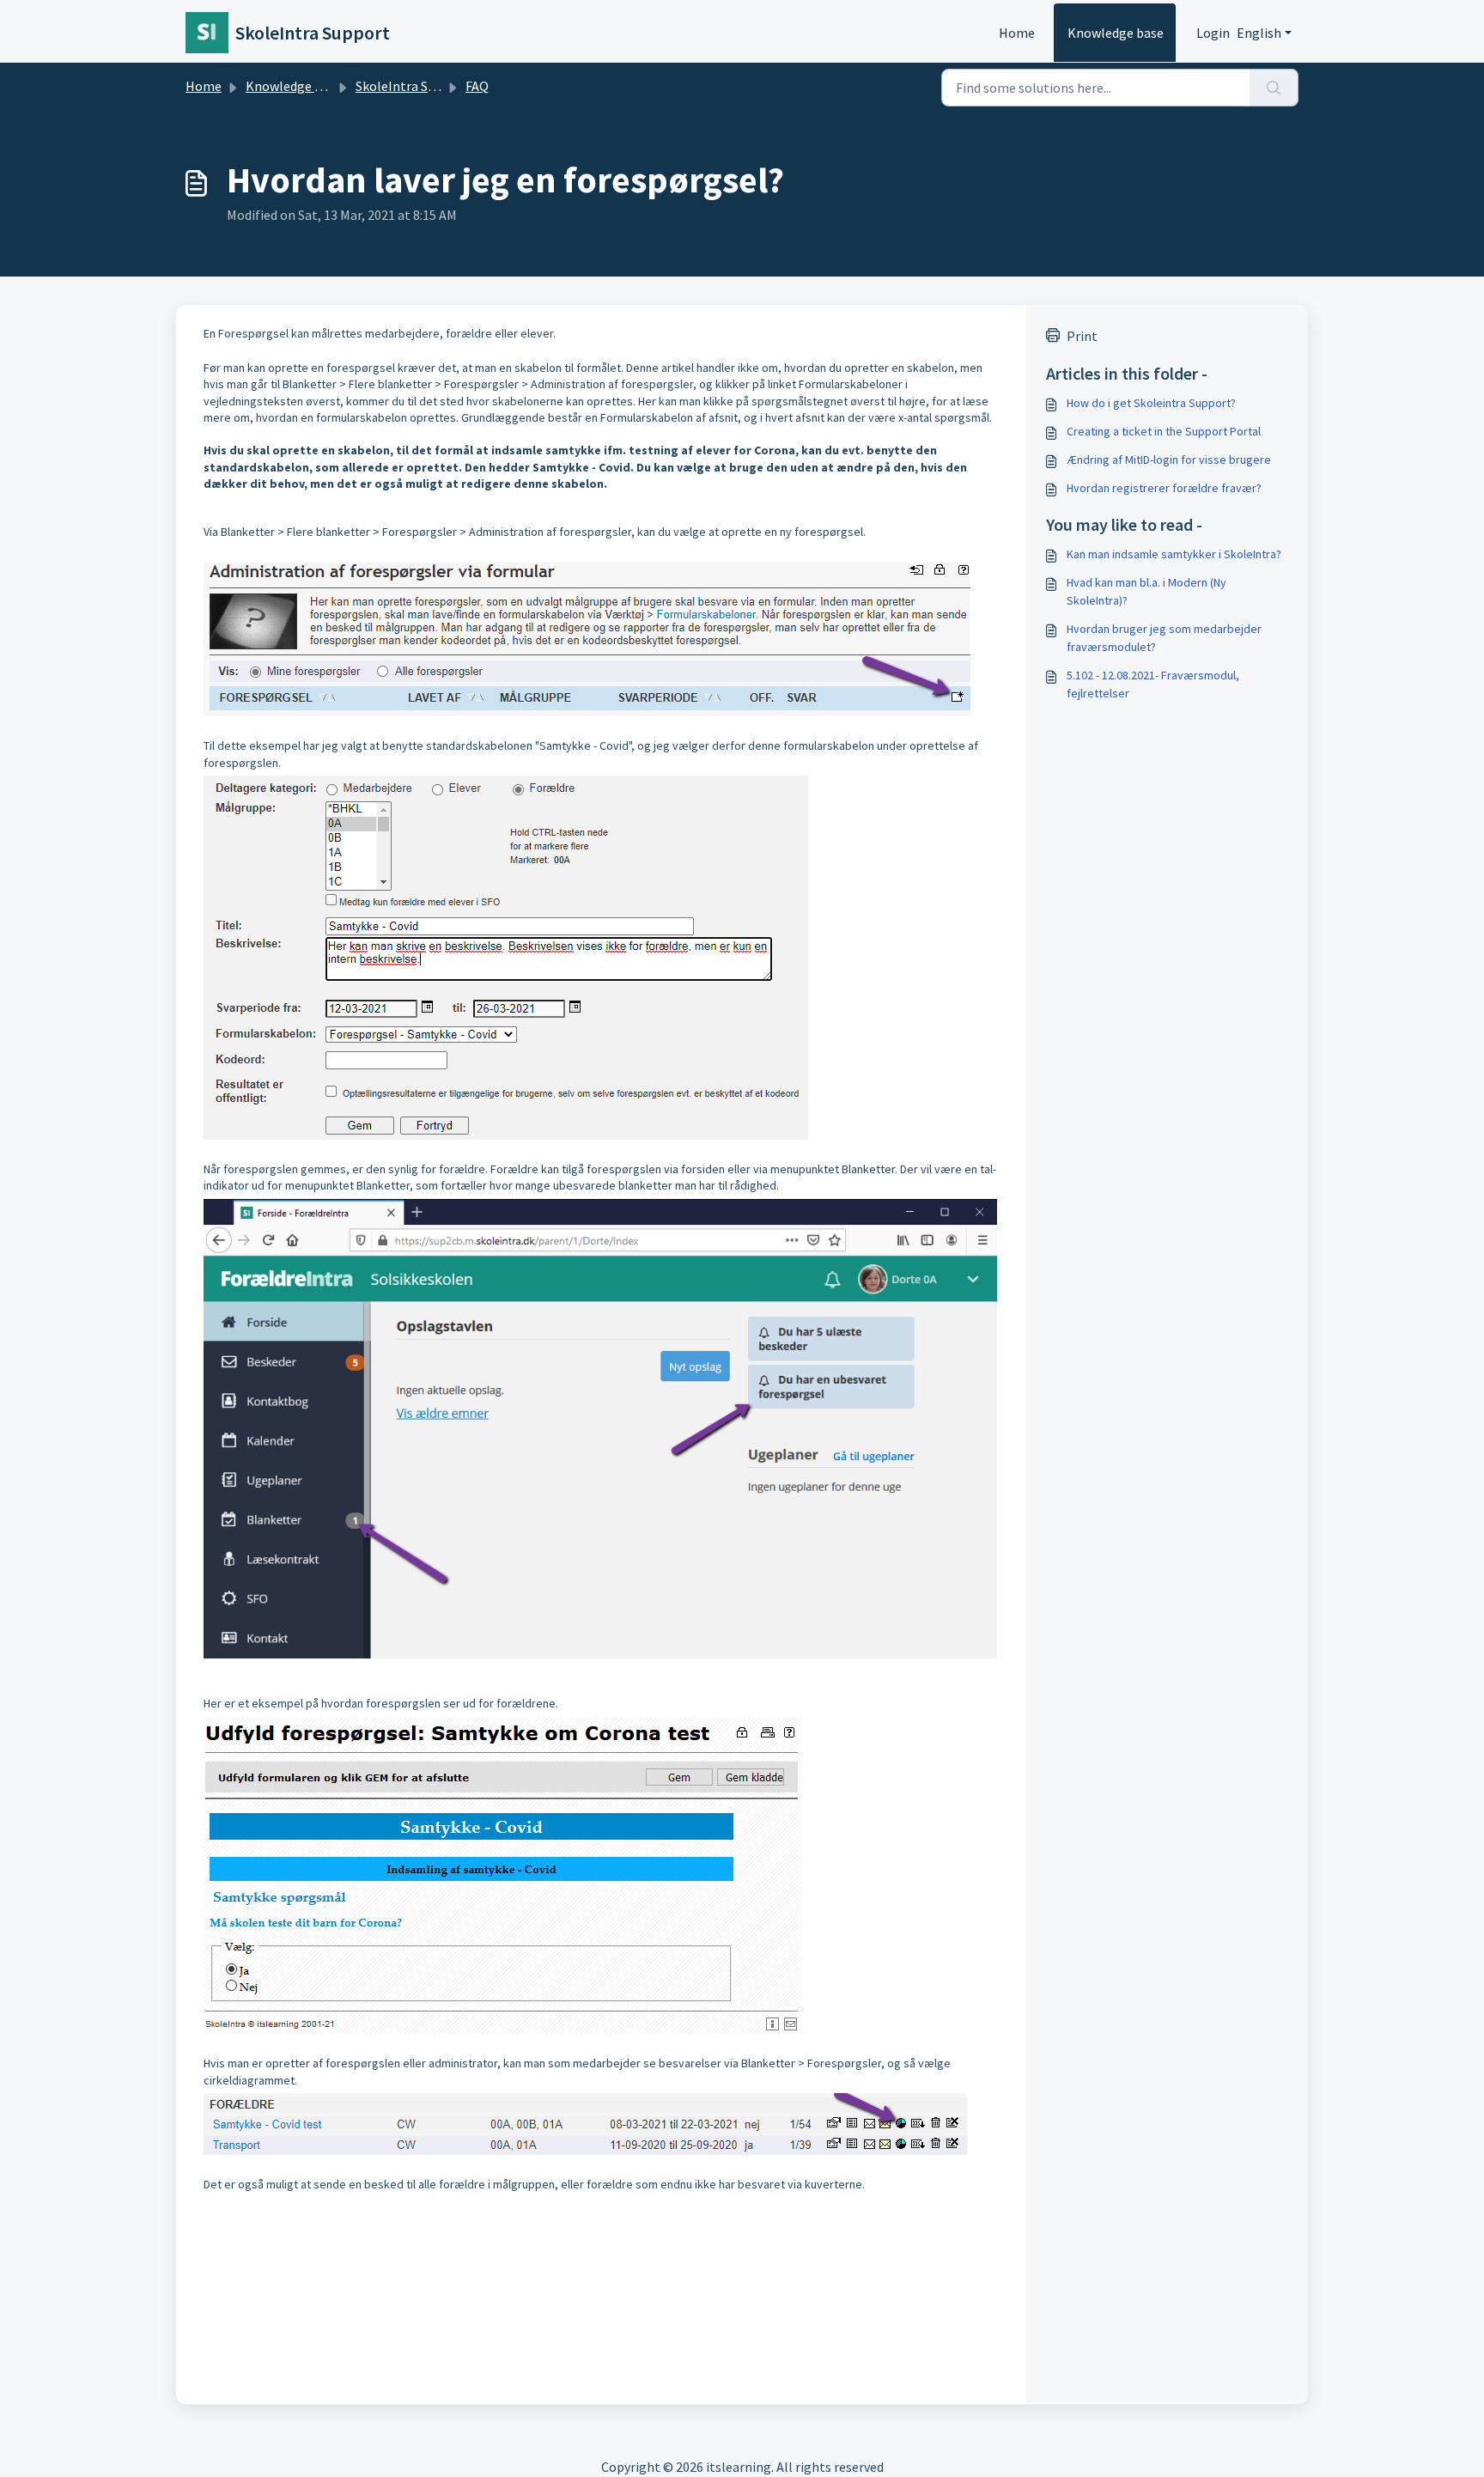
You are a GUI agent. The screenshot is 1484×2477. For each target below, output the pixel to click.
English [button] (1259, 33)
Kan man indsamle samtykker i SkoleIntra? (1174, 554)
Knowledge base (1116, 33)
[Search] (1274, 88)
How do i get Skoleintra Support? (1151, 403)
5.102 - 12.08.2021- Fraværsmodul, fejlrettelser (1153, 684)
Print (1082, 336)
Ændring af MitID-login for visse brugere (1169, 459)
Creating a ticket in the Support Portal (1164, 431)
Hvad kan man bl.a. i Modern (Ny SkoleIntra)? (1146, 591)
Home (1017, 33)
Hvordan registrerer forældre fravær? (1164, 488)
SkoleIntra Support (412, 86)
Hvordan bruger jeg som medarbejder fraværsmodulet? (1164, 638)
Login (1213, 33)
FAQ (477, 86)
